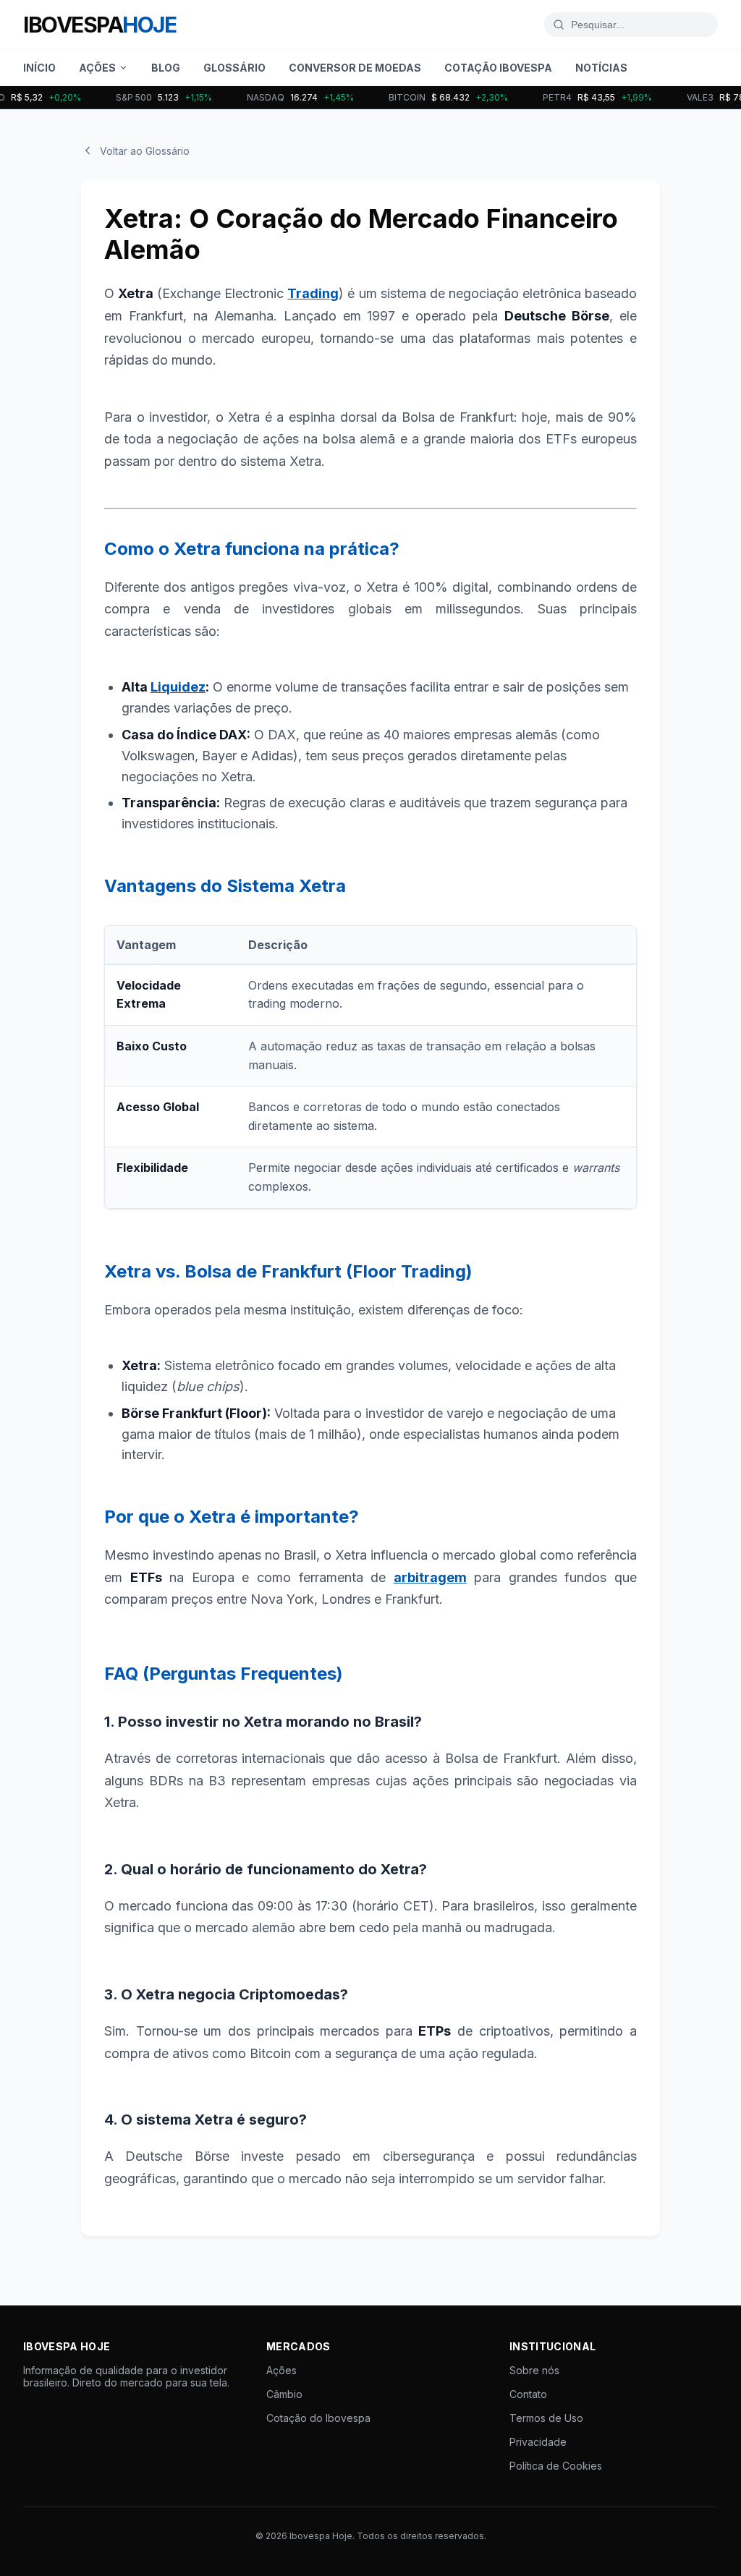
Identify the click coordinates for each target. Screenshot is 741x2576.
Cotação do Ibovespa (318, 2418)
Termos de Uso (546, 2418)
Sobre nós (534, 2370)
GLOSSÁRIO (234, 68)
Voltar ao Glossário (145, 151)
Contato (528, 2394)
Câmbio (284, 2394)
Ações (281, 2370)
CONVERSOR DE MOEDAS (355, 68)
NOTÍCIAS (601, 68)
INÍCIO (39, 68)
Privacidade (538, 2442)
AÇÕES (97, 68)
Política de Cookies (556, 2466)
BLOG (166, 68)
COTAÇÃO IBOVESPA (498, 68)
